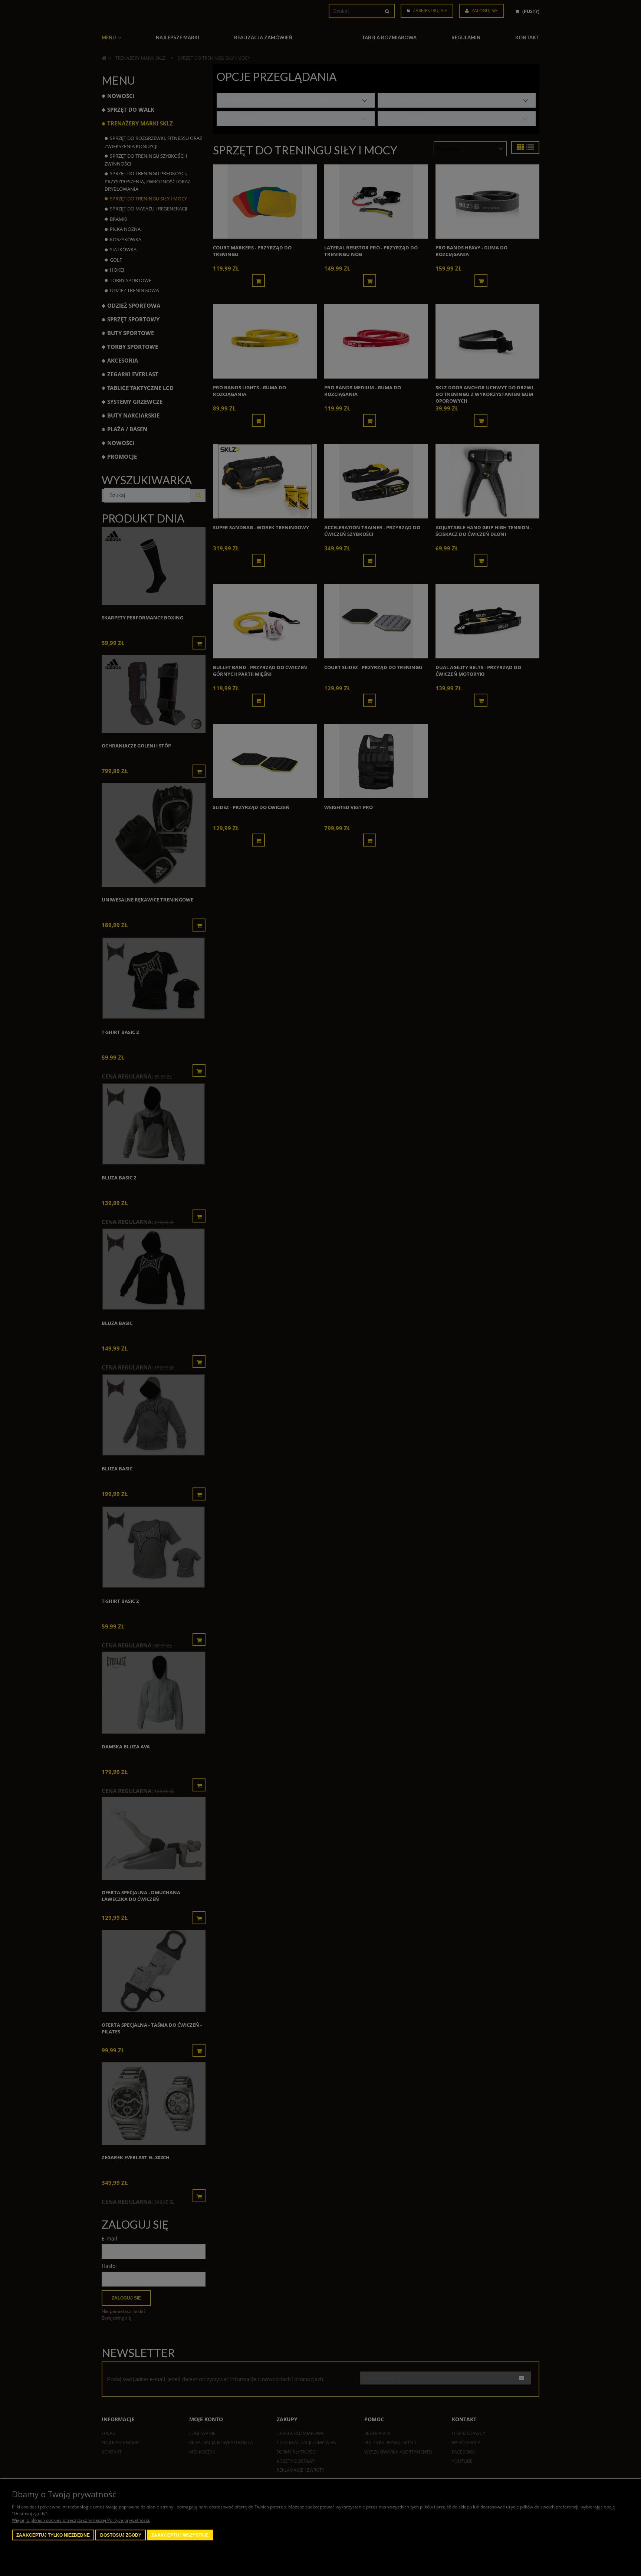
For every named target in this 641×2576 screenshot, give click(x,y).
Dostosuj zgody (121, 2535)
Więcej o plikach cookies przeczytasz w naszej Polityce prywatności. (81, 2520)
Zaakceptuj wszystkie (180, 2535)
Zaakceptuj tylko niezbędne (53, 2535)
